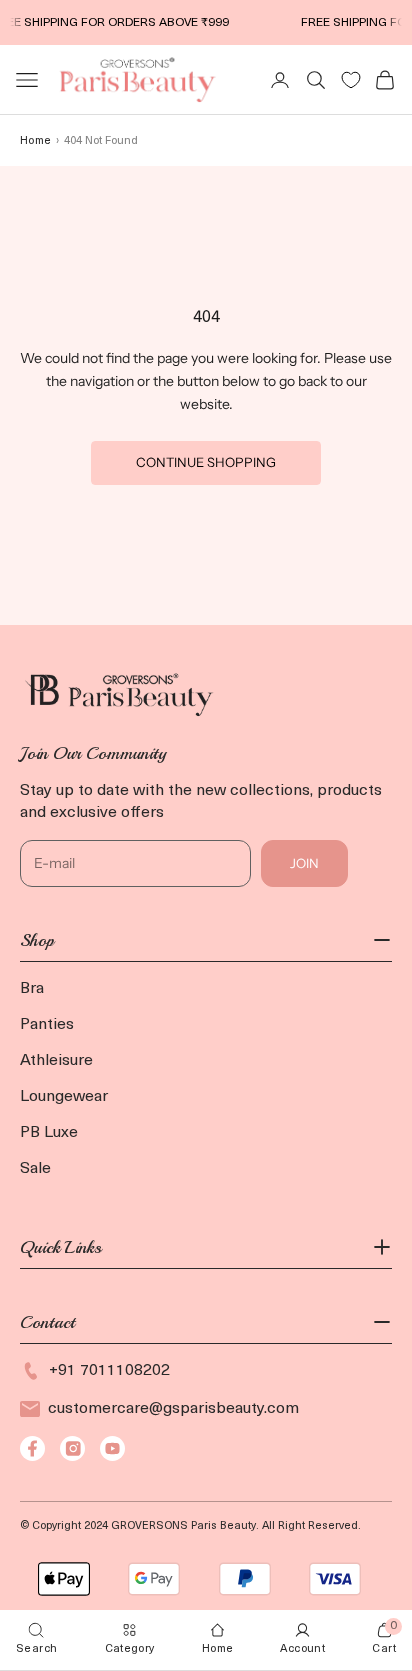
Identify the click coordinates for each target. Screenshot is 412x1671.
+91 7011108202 (109, 1371)
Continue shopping (206, 462)
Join (304, 863)
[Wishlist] (351, 80)
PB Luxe (49, 1133)
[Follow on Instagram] (72, 1448)
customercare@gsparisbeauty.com (173, 1409)
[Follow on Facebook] (32, 1448)
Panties (47, 1025)
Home (35, 141)
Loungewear (64, 1097)
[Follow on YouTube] (112, 1448)
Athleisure (56, 1061)
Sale (35, 1169)
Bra (32, 989)
